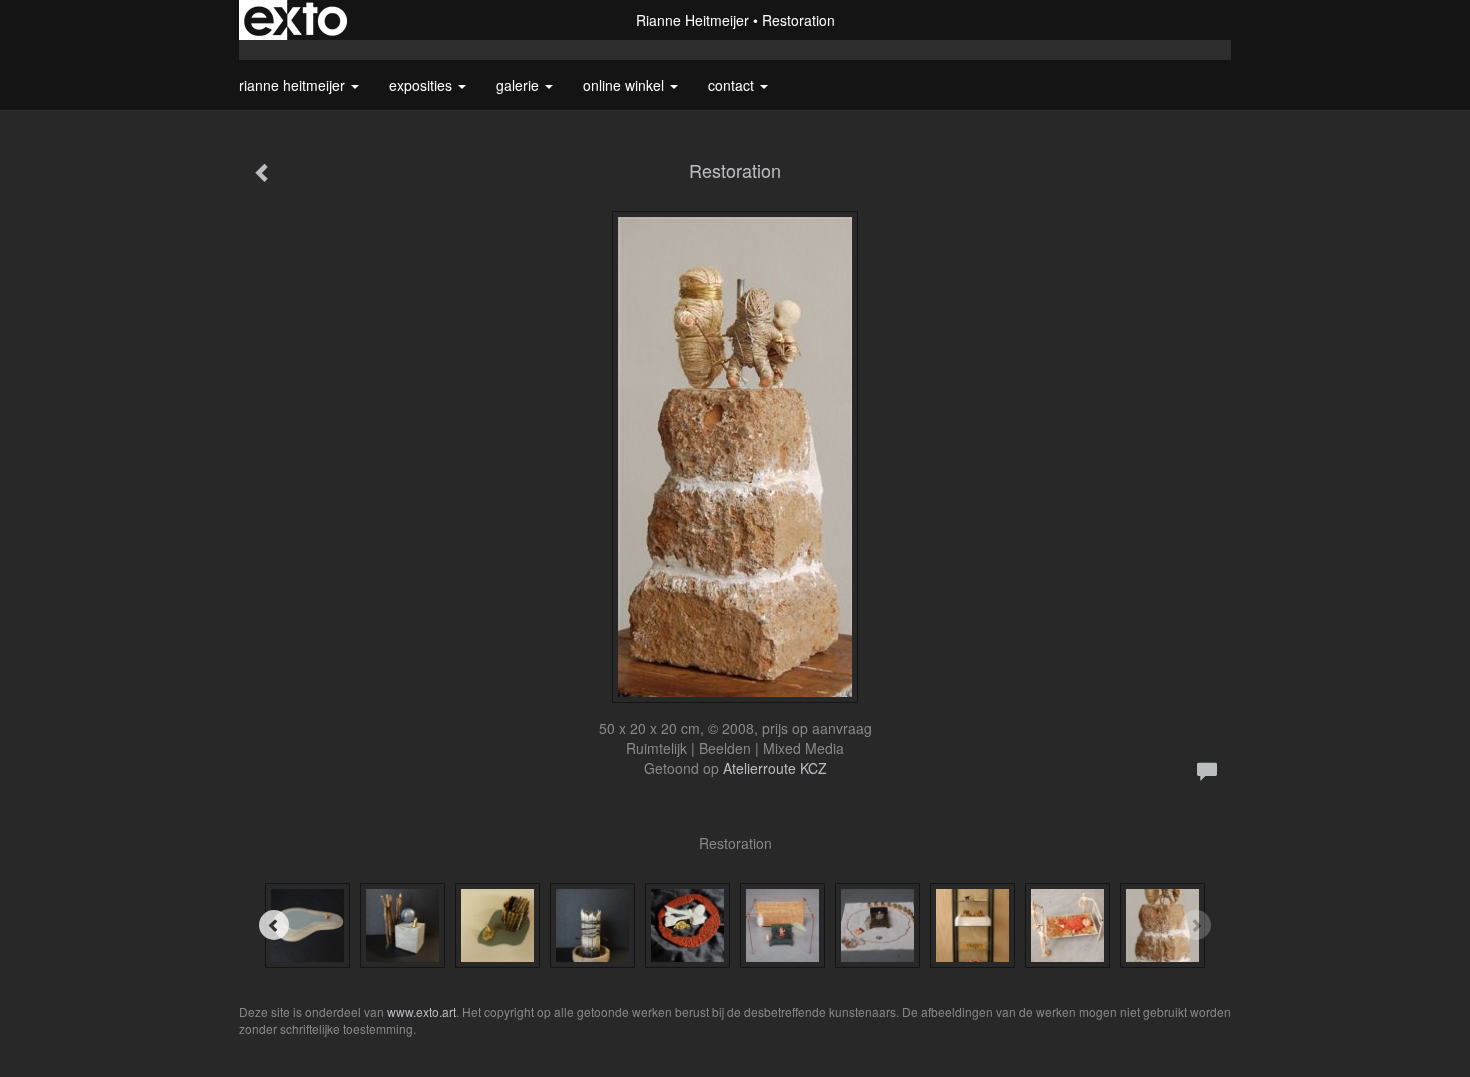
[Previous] (274, 925)
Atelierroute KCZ (775, 768)
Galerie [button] (519, 85)
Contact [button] (733, 85)
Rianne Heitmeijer (692, 20)
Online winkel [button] (625, 85)
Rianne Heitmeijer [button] (294, 85)
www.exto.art (421, 1011)
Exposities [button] (422, 85)
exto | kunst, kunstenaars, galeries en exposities (295, 20)
